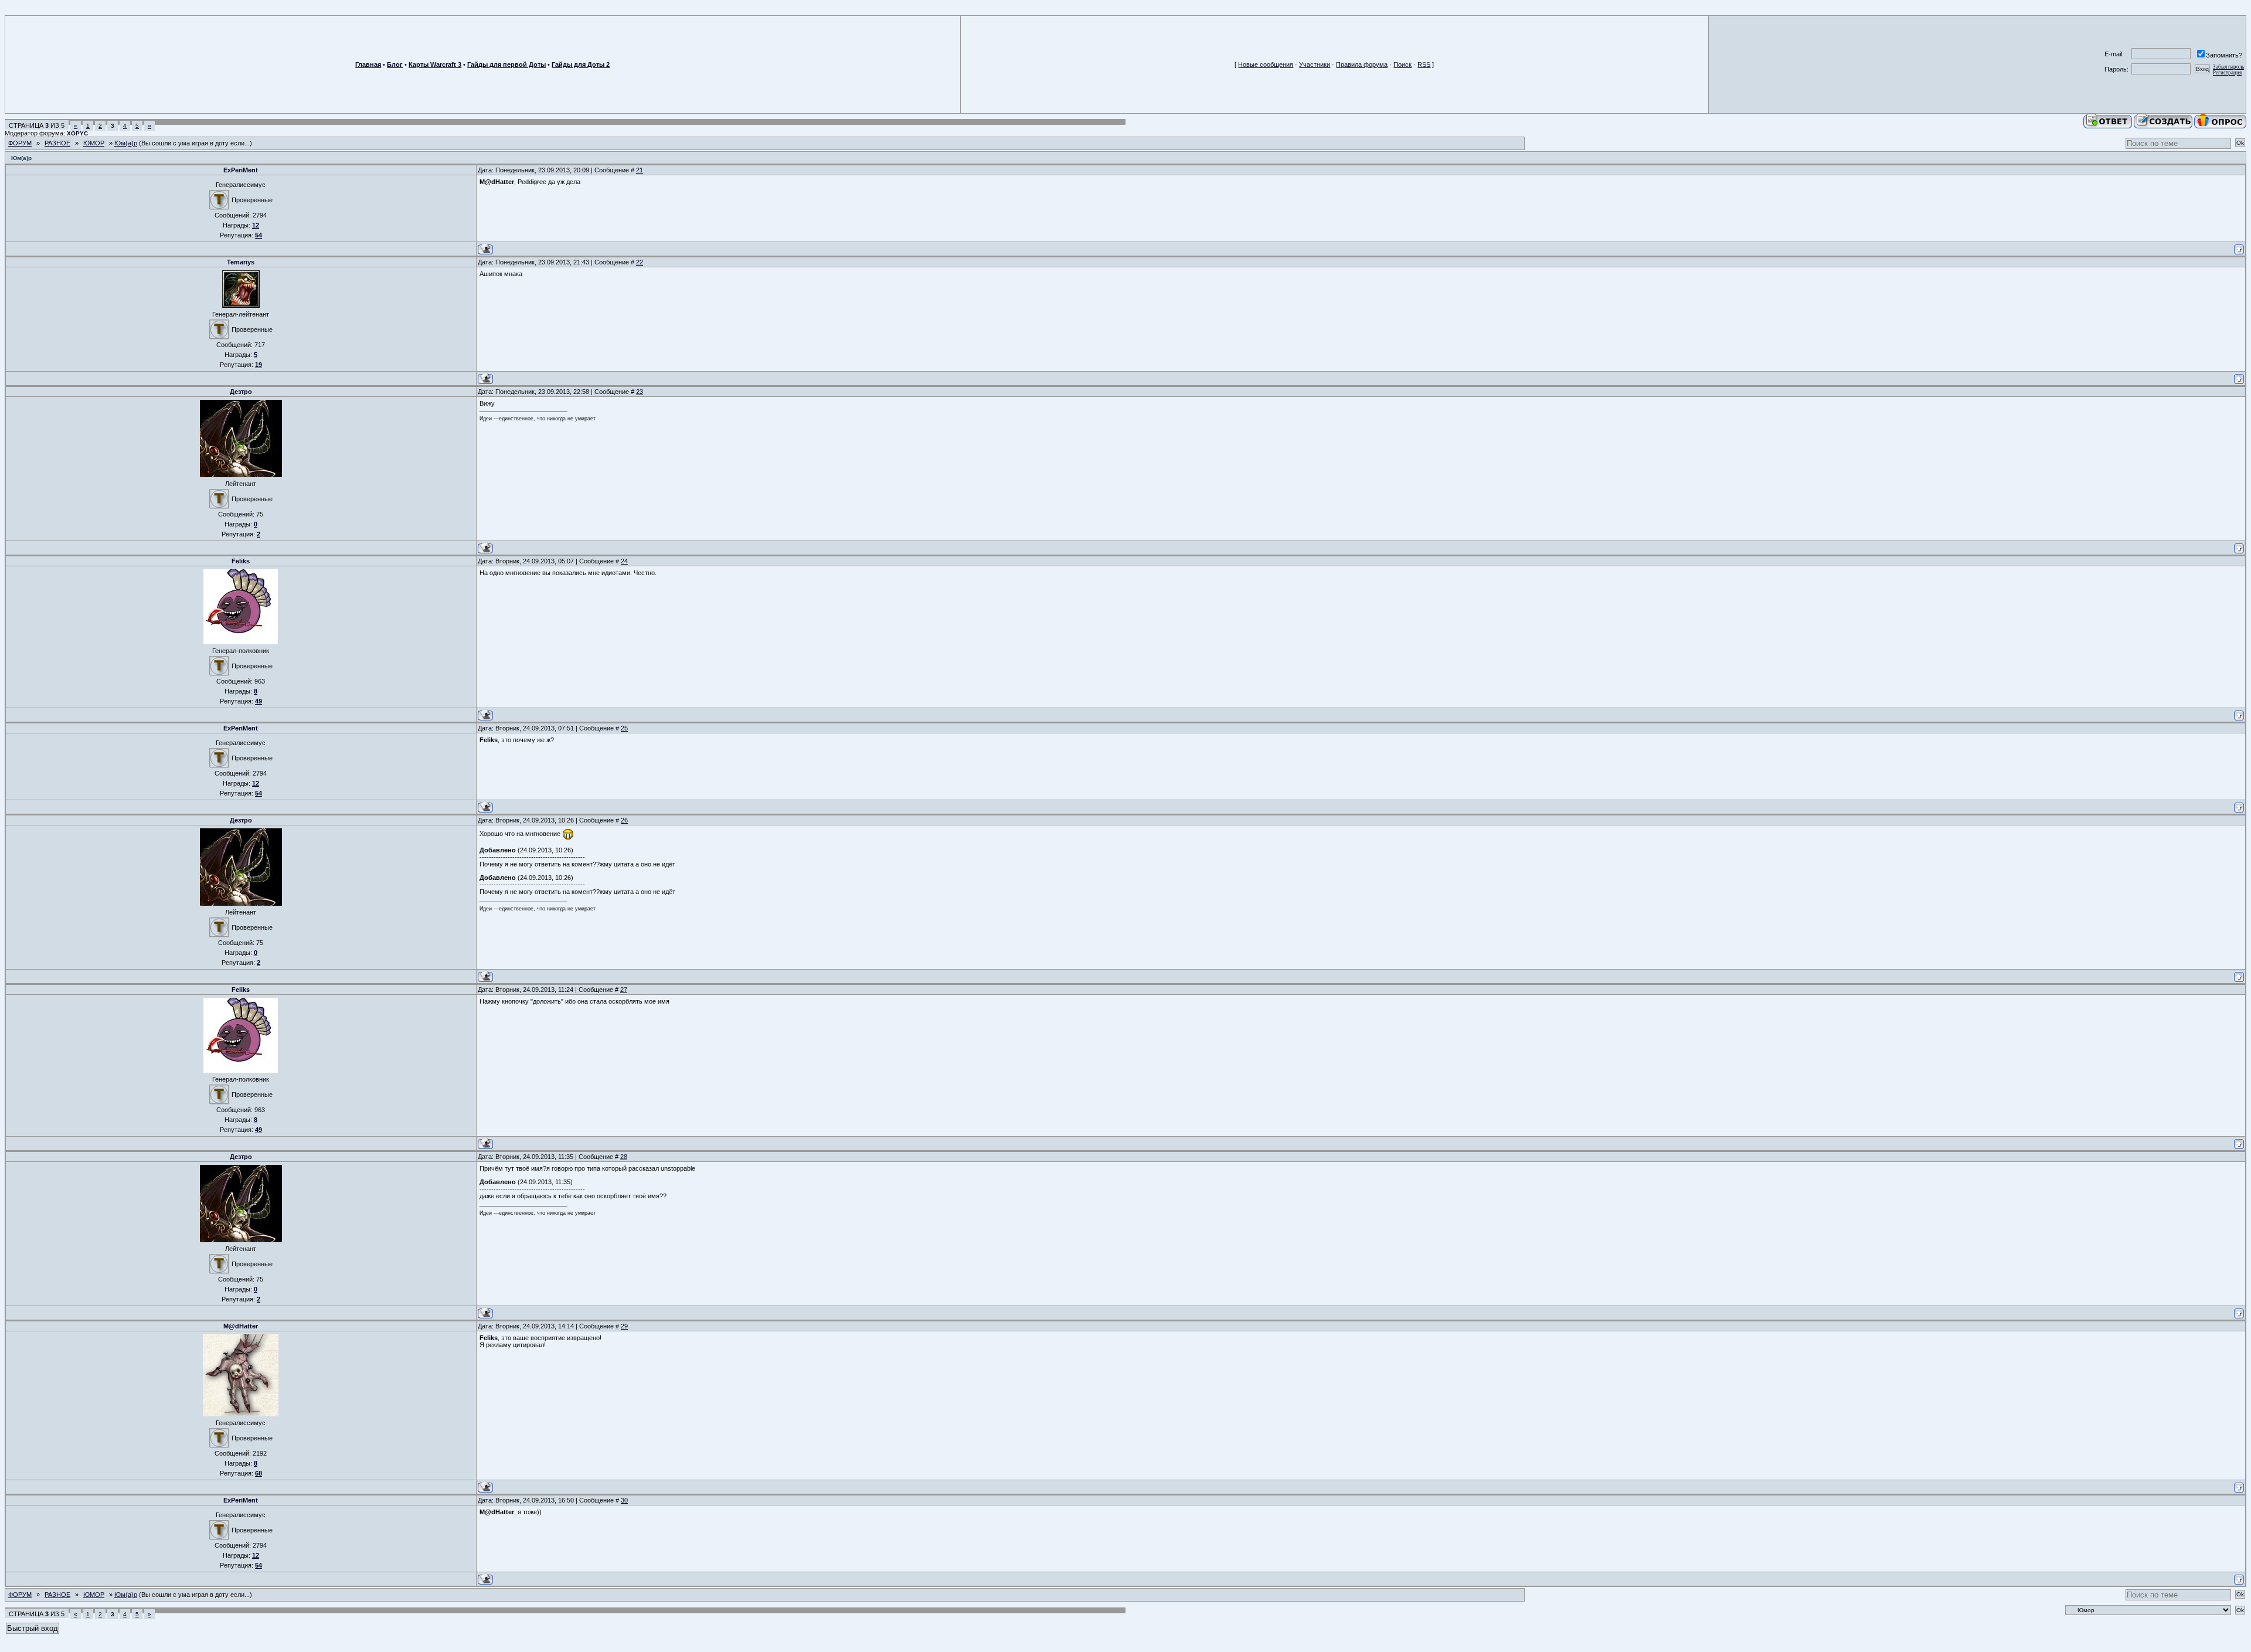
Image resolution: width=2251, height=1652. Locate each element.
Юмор (94, 143)
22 (640, 262)
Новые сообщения (1266, 64)
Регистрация (2227, 73)
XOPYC (77, 133)
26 (624, 820)
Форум (20, 143)
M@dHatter (241, 1326)
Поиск (1402, 64)
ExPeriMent (241, 170)
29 (624, 1326)
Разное (57, 143)
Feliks (241, 561)
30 (624, 1500)
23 (640, 392)
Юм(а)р (126, 143)
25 (624, 728)
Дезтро (241, 392)
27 (624, 990)
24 (624, 561)
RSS (1424, 64)
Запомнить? (2224, 55)
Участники (1315, 64)
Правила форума (1362, 64)
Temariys (241, 262)
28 (624, 1157)
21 (640, 170)
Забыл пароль (2228, 67)
